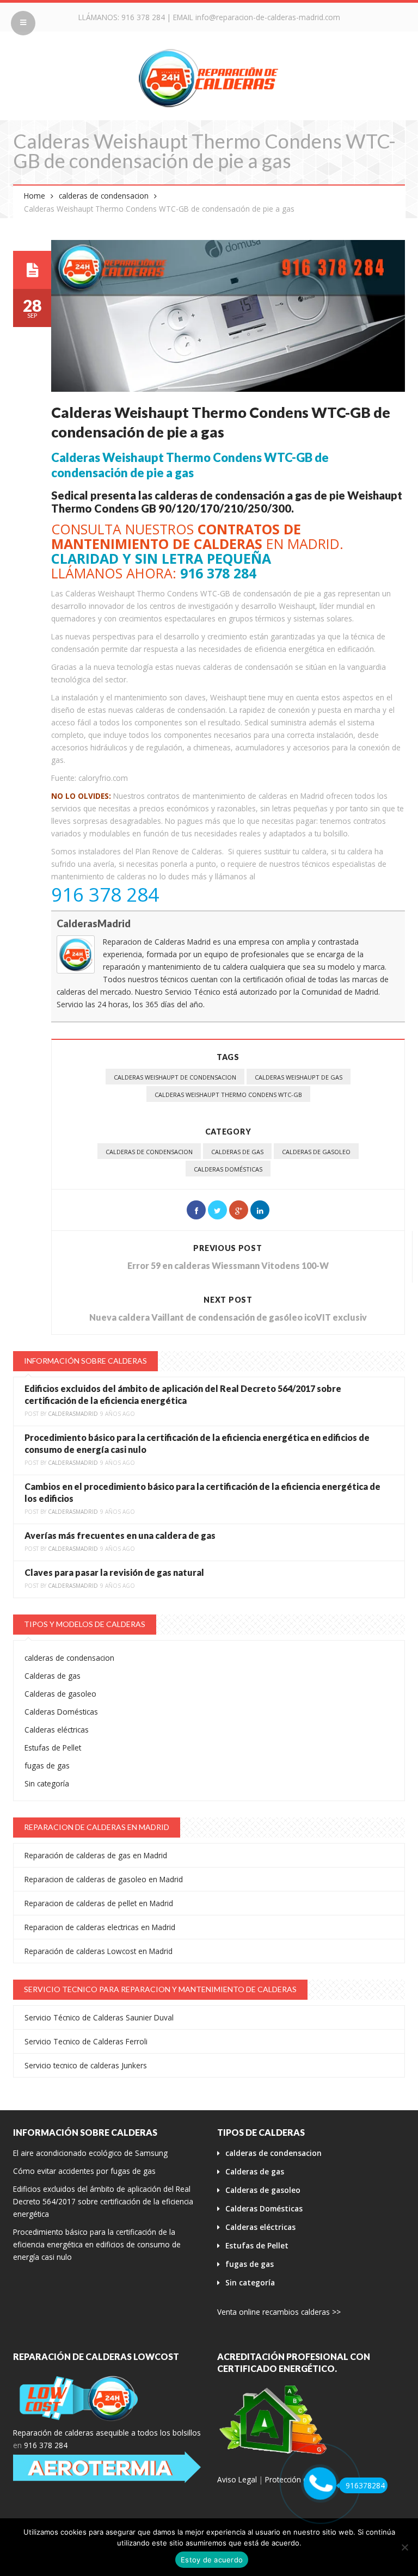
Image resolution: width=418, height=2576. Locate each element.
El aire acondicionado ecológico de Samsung (90, 2153)
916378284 (365, 2485)
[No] (404, 2547)
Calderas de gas (237, 1152)
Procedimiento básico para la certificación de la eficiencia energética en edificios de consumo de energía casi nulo (97, 2244)
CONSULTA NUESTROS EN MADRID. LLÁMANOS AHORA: (197, 551)
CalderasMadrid (94, 923)
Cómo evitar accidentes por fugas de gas (84, 2171)
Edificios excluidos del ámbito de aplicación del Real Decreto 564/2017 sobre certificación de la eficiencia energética (103, 2201)
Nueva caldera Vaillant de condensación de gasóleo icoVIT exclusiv (228, 1317)
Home (35, 196)
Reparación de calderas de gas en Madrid (96, 1855)
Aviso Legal (237, 2479)
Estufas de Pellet (53, 1748)
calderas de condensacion (104, 196)
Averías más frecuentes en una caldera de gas (120, 1535)
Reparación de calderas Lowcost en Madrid (99, 1951)
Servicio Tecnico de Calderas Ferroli (86, 2041)
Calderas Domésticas (228, 1169)
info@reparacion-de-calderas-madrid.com (268, 17)
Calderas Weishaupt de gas (299, 1077)
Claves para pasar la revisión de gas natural (114, 1572)
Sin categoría (47, 1783)
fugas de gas (47, 1765)
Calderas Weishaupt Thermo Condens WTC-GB (228, 1095)
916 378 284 (143, 17)
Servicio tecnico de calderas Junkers (86, 2065)
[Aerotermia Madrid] (107, 2467)
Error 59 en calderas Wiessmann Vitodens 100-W (228, 1265)
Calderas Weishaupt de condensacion (175, 1077)
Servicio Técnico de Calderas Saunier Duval (99, 2017)
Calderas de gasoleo (316, 1152)
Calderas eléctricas (57, 1730)
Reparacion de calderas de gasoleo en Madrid (104, 1879)
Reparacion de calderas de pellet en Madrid (99, 1903)
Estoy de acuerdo (212, 2560)
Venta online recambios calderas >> (279, 2312)
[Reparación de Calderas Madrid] (209, 78)
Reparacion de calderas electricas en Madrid (100, 1927)
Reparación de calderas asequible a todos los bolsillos (107, 2433)
